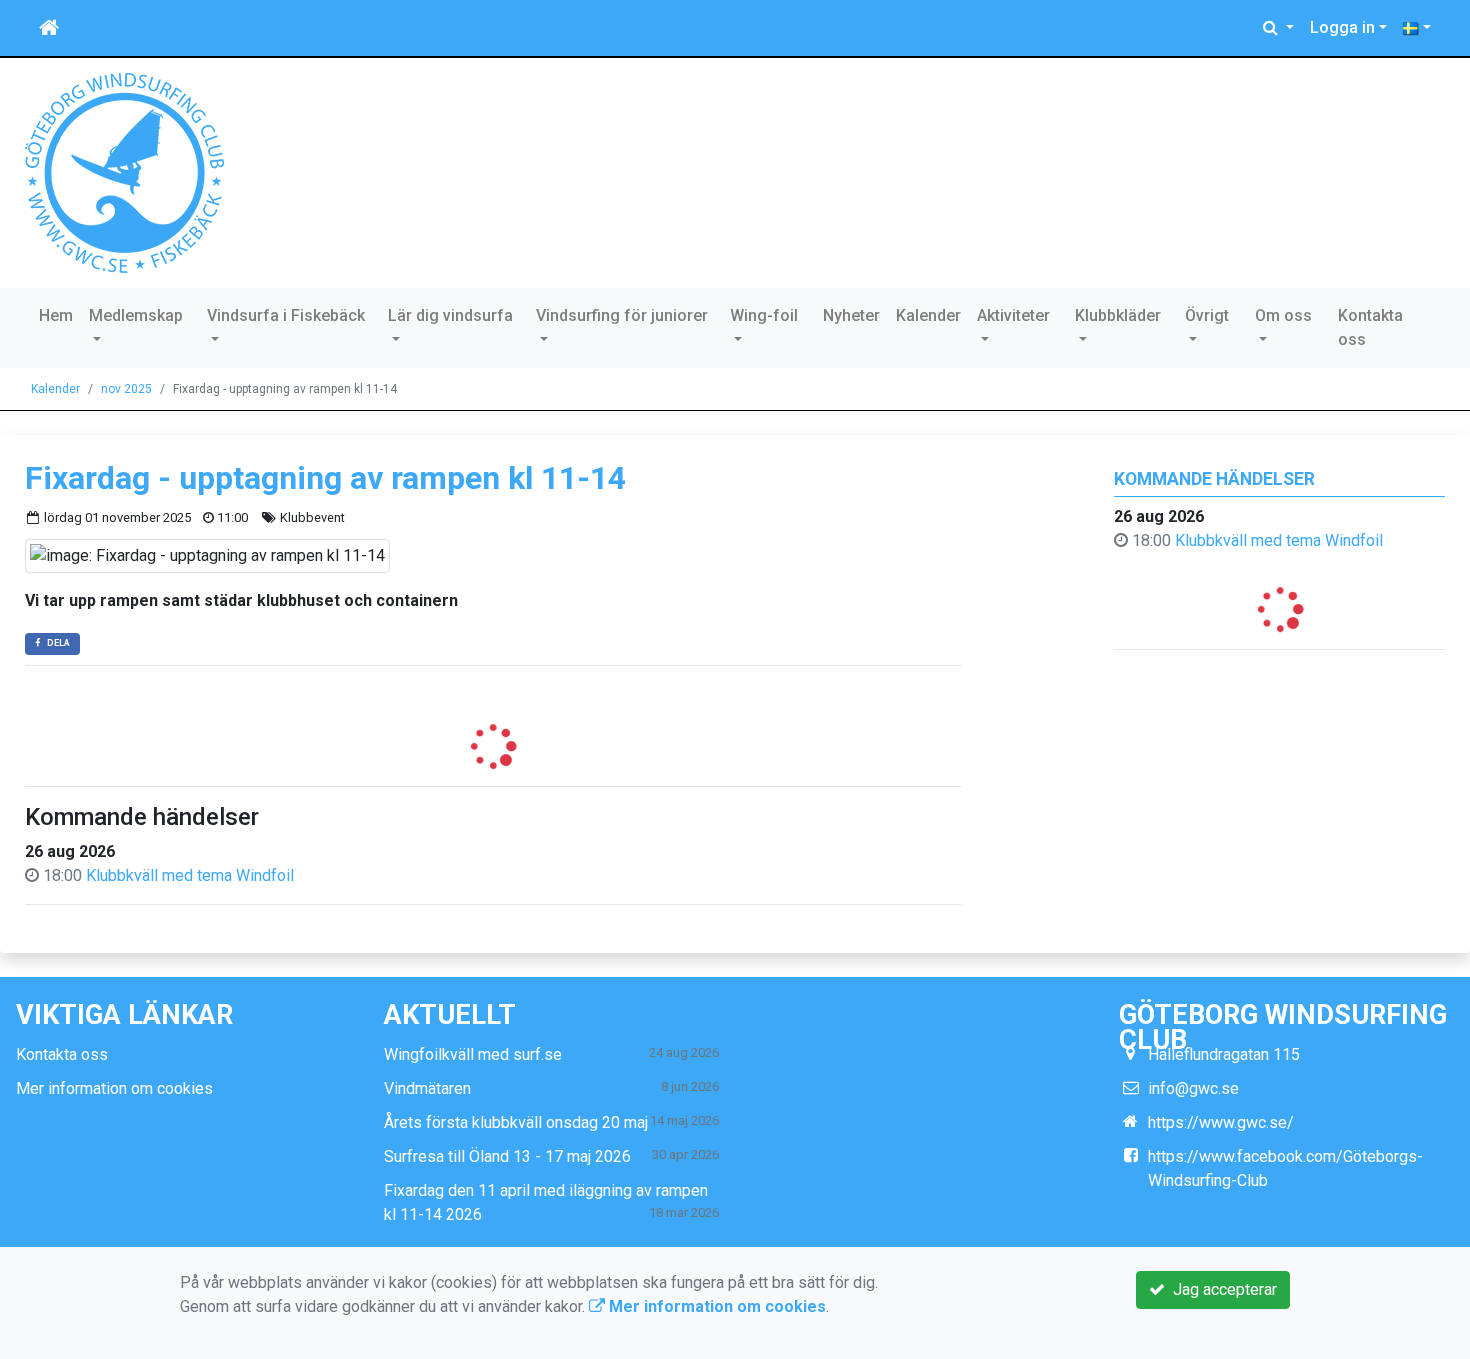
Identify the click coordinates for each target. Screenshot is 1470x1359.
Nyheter (851, 315)
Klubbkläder (1118, 315)
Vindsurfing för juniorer (622, 315)
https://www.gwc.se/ (1221, 1122)
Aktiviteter (1013, 315)
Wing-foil (764, 315)
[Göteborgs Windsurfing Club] (124, 171)
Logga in (1342, 27)
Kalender (928, 315)
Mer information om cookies (114, 1088)
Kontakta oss (1370, 327)
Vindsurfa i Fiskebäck (286, 315)
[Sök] (1278, 28)
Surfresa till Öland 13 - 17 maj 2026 (507, 1156)
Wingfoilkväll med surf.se (473, 1054)
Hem (56, 315)
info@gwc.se (1193, 1088)
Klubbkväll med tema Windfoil (1279, 540)
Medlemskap (136, 315)
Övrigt (1207, 315)
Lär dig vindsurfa (450, 315)
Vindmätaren (427, 1088)
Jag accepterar (1221, 1289)
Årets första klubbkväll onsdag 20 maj (516, 1122)
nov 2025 (126, 389)
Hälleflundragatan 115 (1224, 1054)
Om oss (1283, 315)
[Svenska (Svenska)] (1417, 28)
